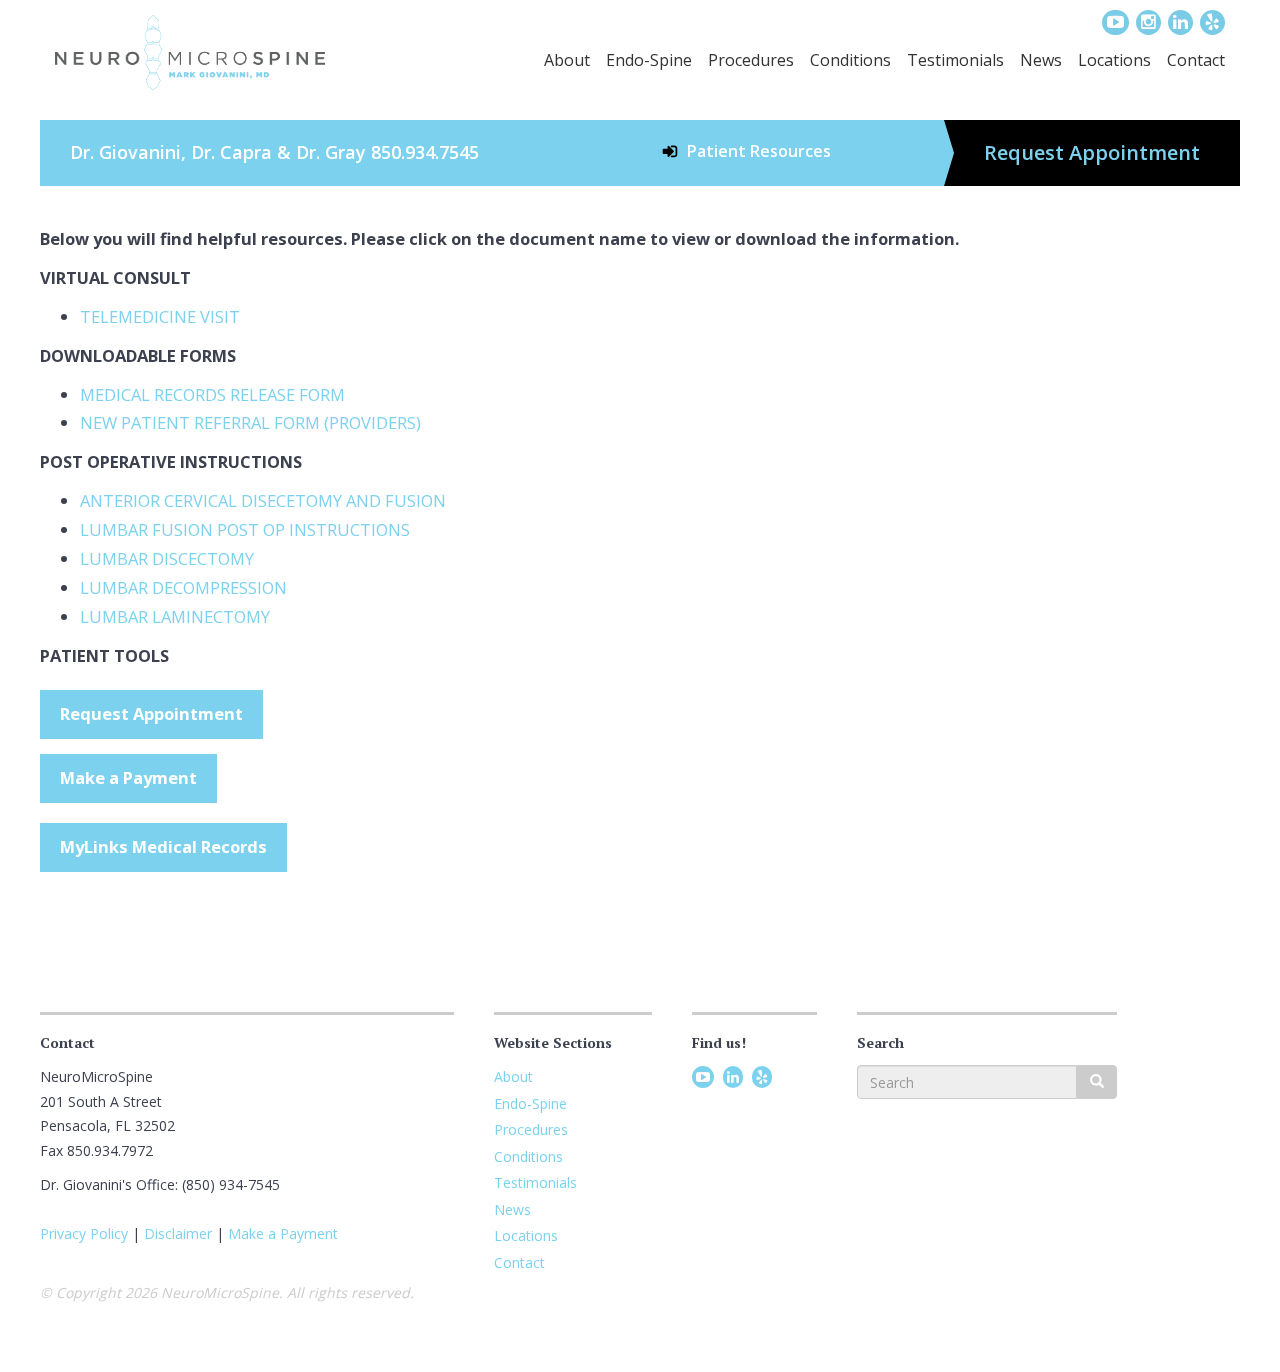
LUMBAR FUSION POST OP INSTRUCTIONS (245, 529)
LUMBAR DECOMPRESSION (183, 587)
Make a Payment (128, 777)
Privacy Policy (84, 1233)
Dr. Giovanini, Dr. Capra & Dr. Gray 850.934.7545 (274, 152)
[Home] (190, 52)
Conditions (850, 60)
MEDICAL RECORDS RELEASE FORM (212, 394)
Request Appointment (1092, 152)
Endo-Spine (649, 60)
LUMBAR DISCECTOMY (167, 558)
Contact (1196, 60)
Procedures (751, 60)
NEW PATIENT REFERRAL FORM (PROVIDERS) (250, 422)
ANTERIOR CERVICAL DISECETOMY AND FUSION (263, 500)
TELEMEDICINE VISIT (160, 316)
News (1041, 60)
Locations (1114, 60)
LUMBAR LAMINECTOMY (175, 616)
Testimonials (955, 60)
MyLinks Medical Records (163, 846)
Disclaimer (178, 1233)
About (567, 60)
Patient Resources (759, 151)
